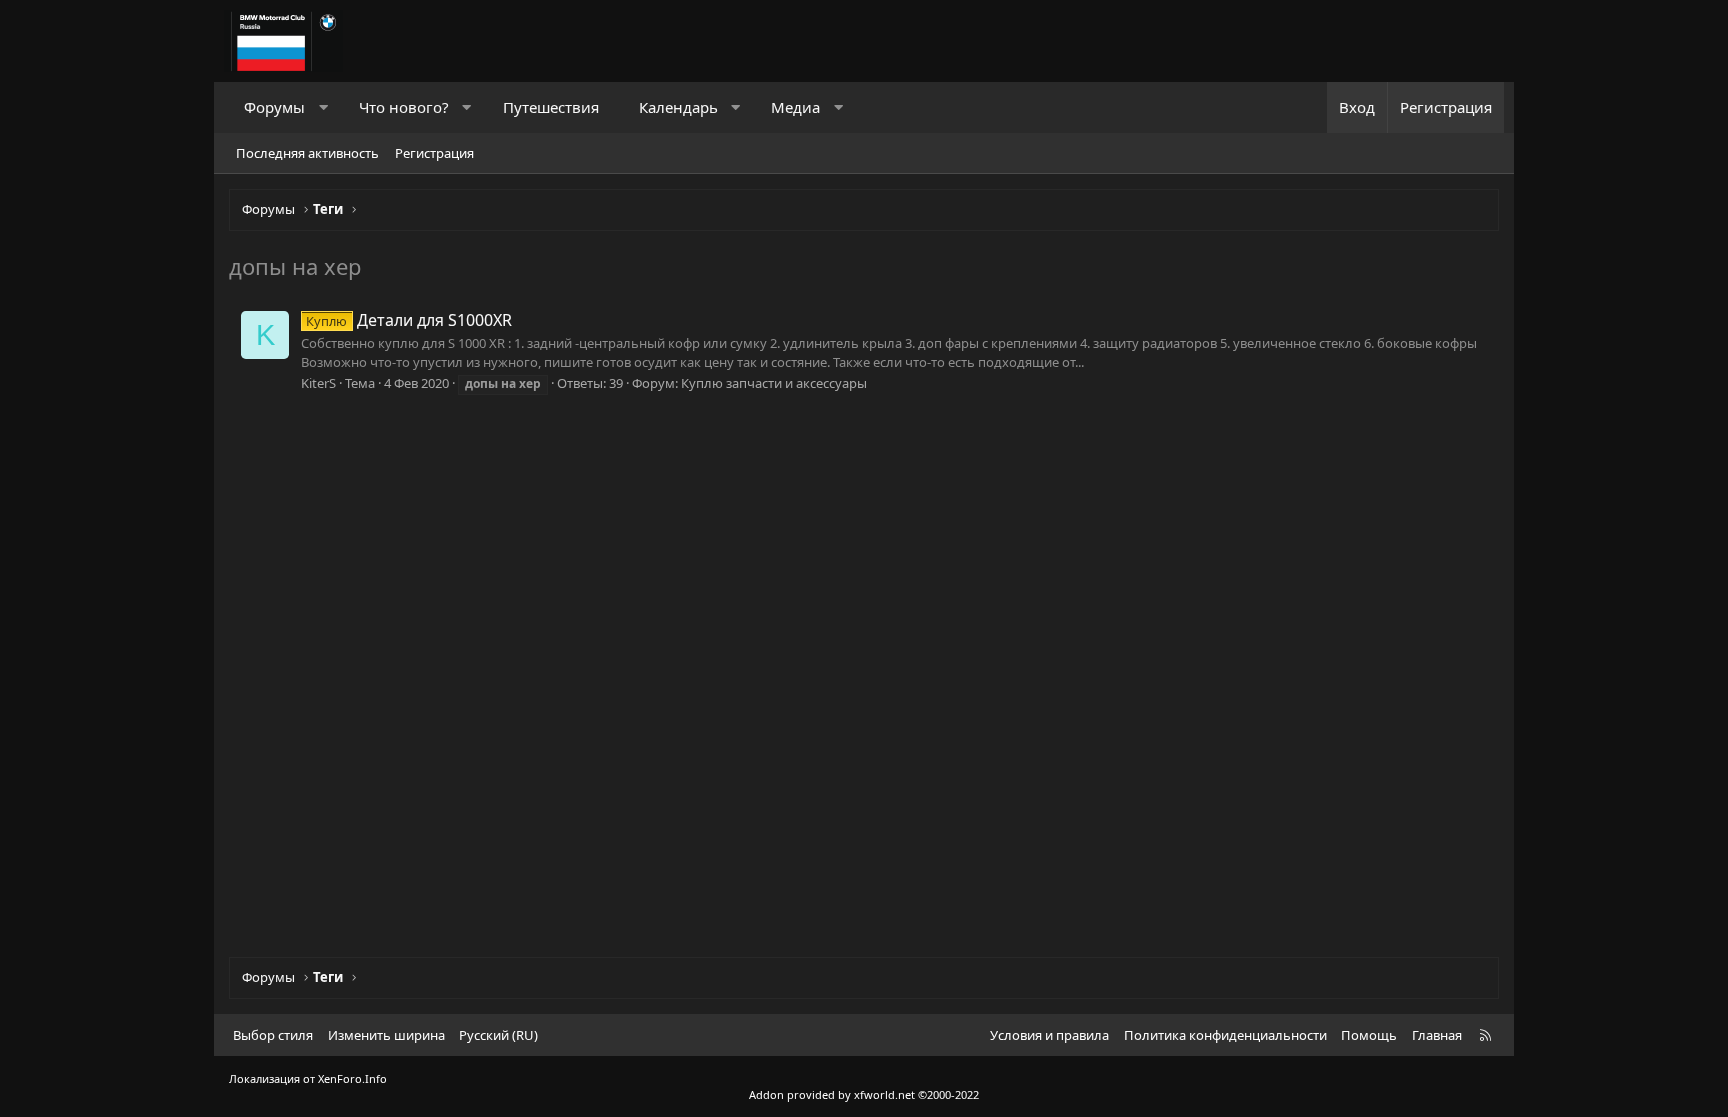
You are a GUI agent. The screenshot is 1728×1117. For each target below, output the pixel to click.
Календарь (678, 107)
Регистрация (434, 153)
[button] (323, 107)
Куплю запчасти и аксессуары (774, 383)
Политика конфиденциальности (1225, 1035)
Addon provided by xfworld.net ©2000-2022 (864, 1094)
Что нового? (404, 107)
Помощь (1369, 1035)
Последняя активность (307, 153)
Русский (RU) (498, 1035)
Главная (1437, 1035)
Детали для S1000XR (408, 320)
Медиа (795, 107)
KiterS (318, 383)
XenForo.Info (352, 1078)
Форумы (274, 107)
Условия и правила (1049, 1035)
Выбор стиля (273, 1035)
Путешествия (551, 107)
